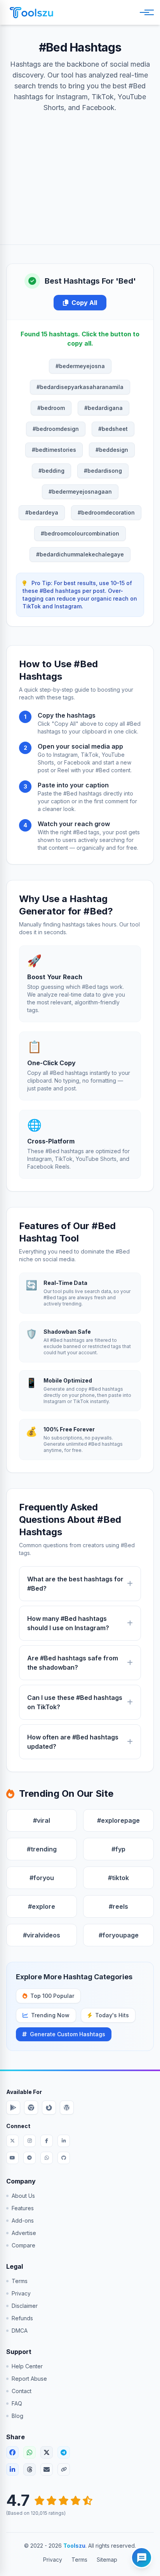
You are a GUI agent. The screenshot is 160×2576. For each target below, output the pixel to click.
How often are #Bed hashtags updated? (73, 1742)
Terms (20, 2281)
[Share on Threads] (30, 2469)
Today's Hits (112, 2015)
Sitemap (107, 2560)
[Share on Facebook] (12, 2452)
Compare (23, 2245)
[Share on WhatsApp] (30, 2452)
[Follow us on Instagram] (30, 2141)
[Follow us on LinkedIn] (64, 2141)
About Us (23, 2196)
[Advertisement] (80, 171)
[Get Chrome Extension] (31, 2108)
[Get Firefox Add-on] (49, 2108)
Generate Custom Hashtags (68, 2034)
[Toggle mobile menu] (145, 12)
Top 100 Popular (52, 1996)
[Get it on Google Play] (13, 2108)
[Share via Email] (47, 2469)
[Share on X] (47, 2452)
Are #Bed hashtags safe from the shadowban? (73, 1663)
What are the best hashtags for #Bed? (75, 1584)
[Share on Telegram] (64, 2452)
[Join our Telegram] (30, 2158)
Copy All (84, 303)
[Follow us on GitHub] (64, 2158)
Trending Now (50, 2015)
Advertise (24, 2233)
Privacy (21, 2293)
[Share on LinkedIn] (12, 2469)
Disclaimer (25, 2306)
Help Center (27, 2366)
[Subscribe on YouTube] (12, 2158)
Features (23, 2208)
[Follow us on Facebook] (47, 2141)
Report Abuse (29, 2379)
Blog (17, 2416)
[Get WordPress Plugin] (67, 2108)
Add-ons (23, 2220)
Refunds (22, 2318)
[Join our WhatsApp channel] (47, 2158)
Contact (22, 2391)
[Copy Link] (64, 2469)
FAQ (17, 2403)
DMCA (20, 2331)
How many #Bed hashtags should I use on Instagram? (68, 1623)
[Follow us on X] (12, 2141)
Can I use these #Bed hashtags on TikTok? (75, 1702)
